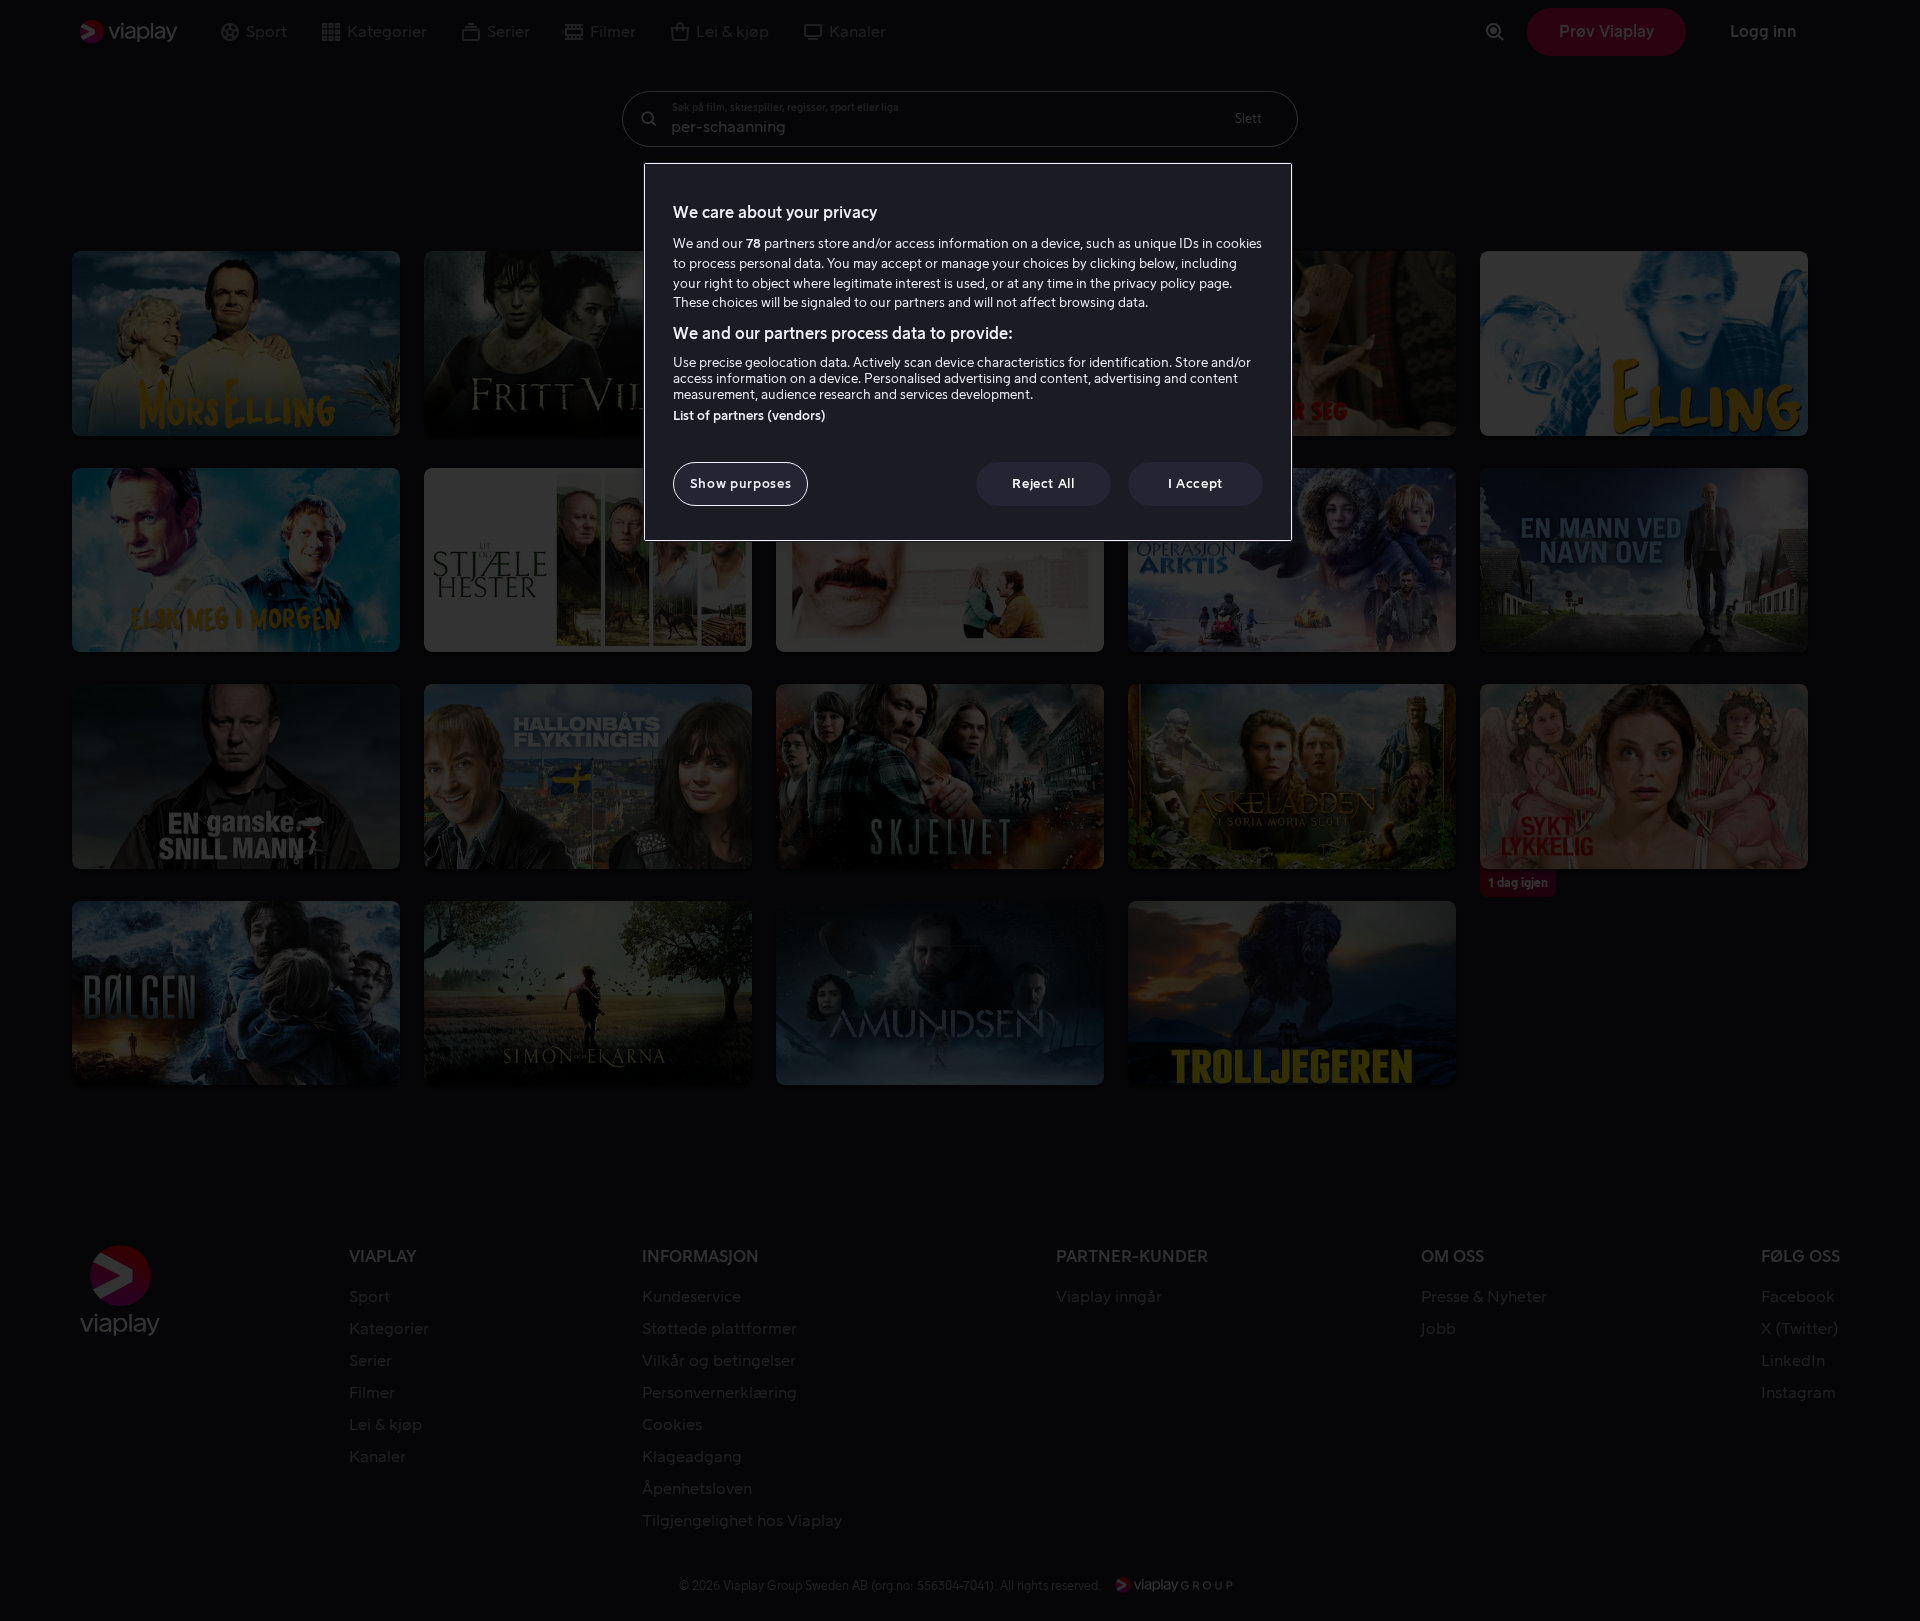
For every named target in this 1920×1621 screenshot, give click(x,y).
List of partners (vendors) (749, 415)
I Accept (1195, 483)
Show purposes (740, 483)
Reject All (1043, 483)
